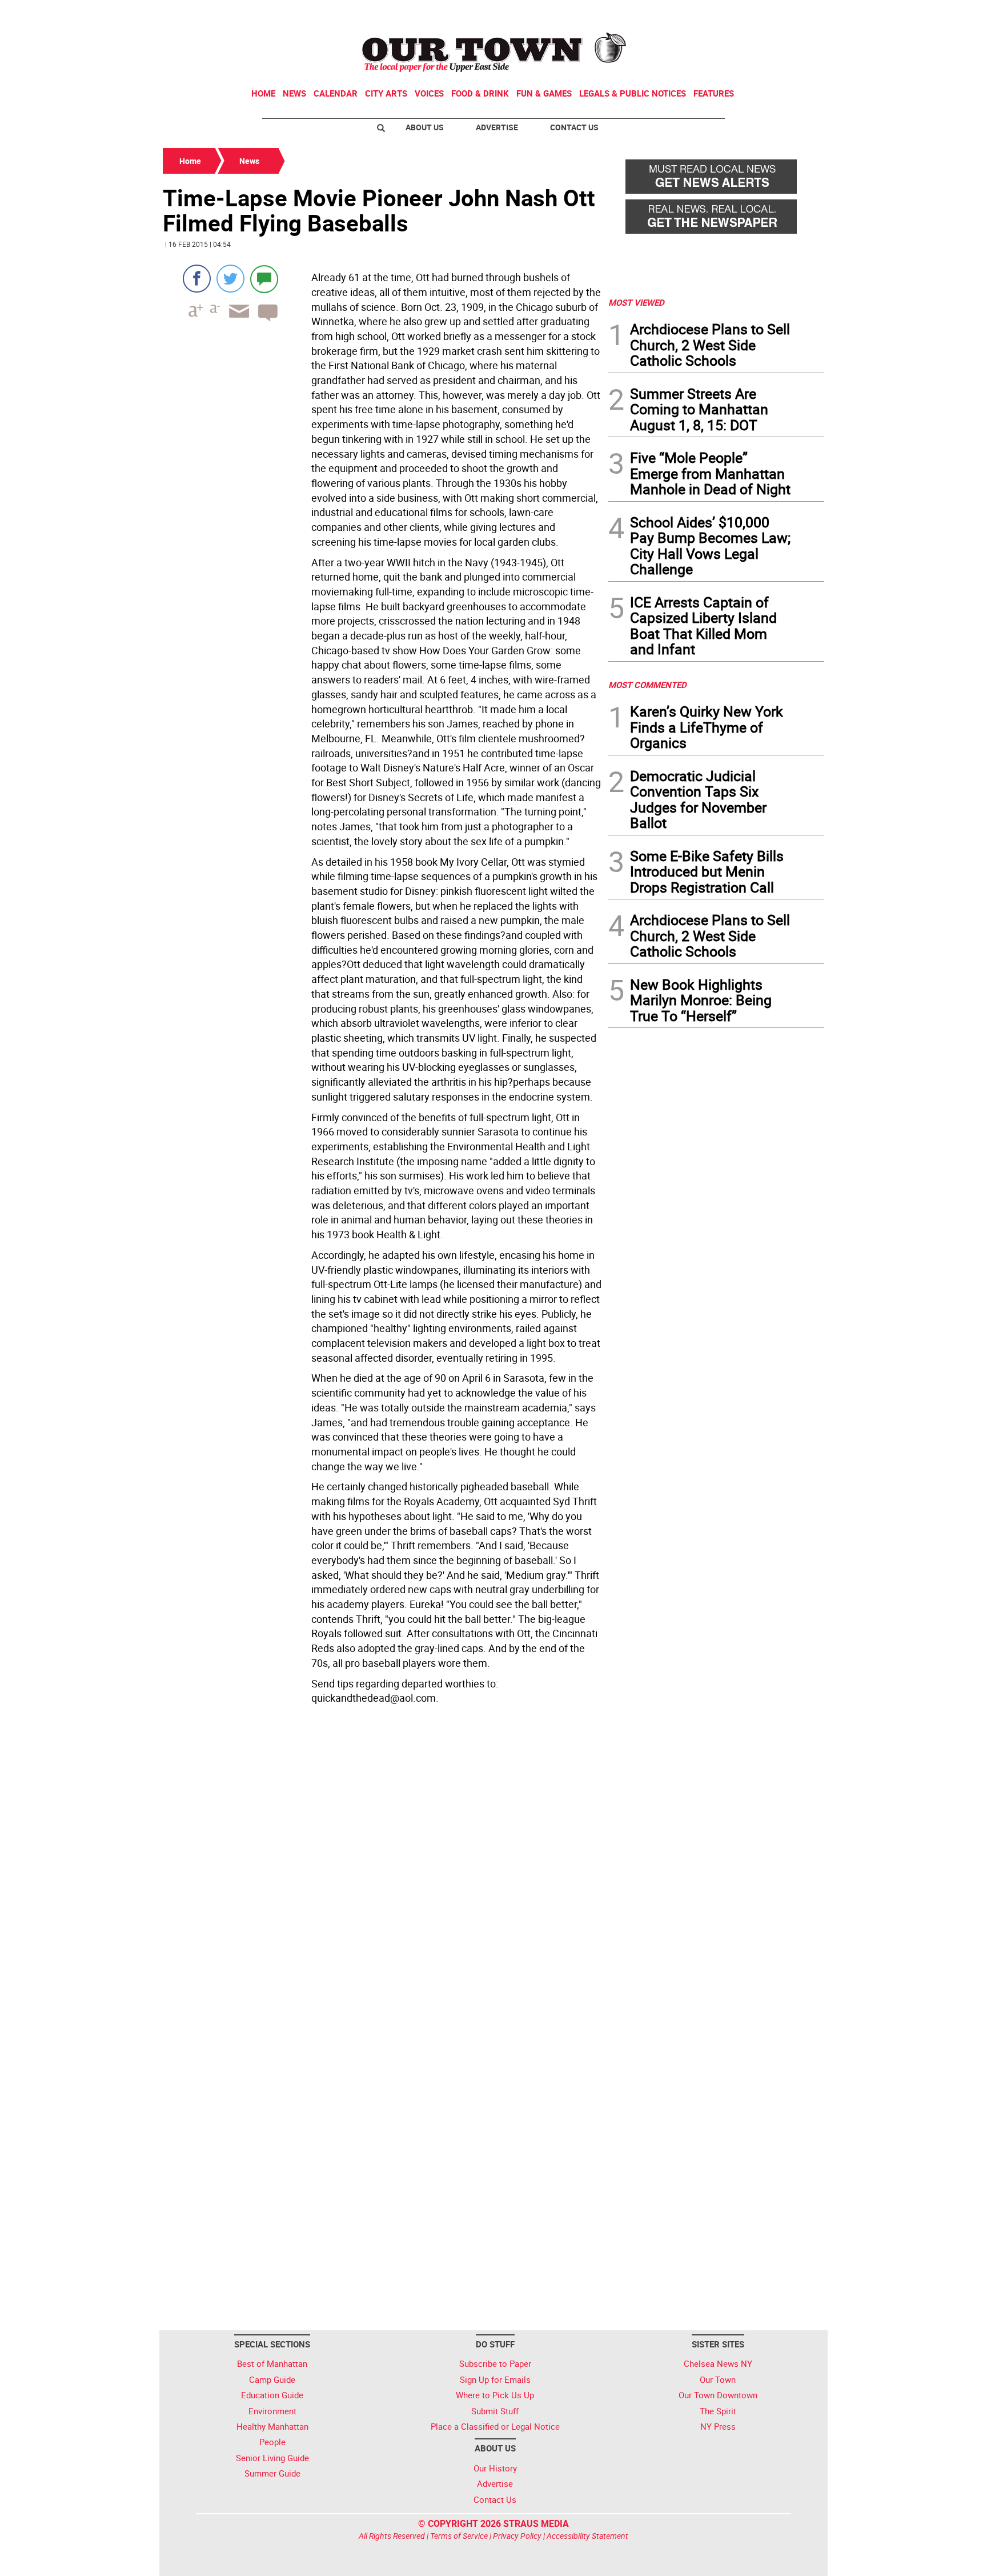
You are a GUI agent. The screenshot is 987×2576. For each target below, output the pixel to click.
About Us (425, 127)
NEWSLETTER (732, 13)
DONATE (797, 13)
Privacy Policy (517, 2536)
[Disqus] (382, 1866)
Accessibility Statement (587, 2536)
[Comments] (264, 279)
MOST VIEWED (636, 302)
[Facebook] (197, 279)
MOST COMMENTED (647, 685)
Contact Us (574, 127)
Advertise (497, 127)
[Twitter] (230, 279)
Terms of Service (459, 2536)
